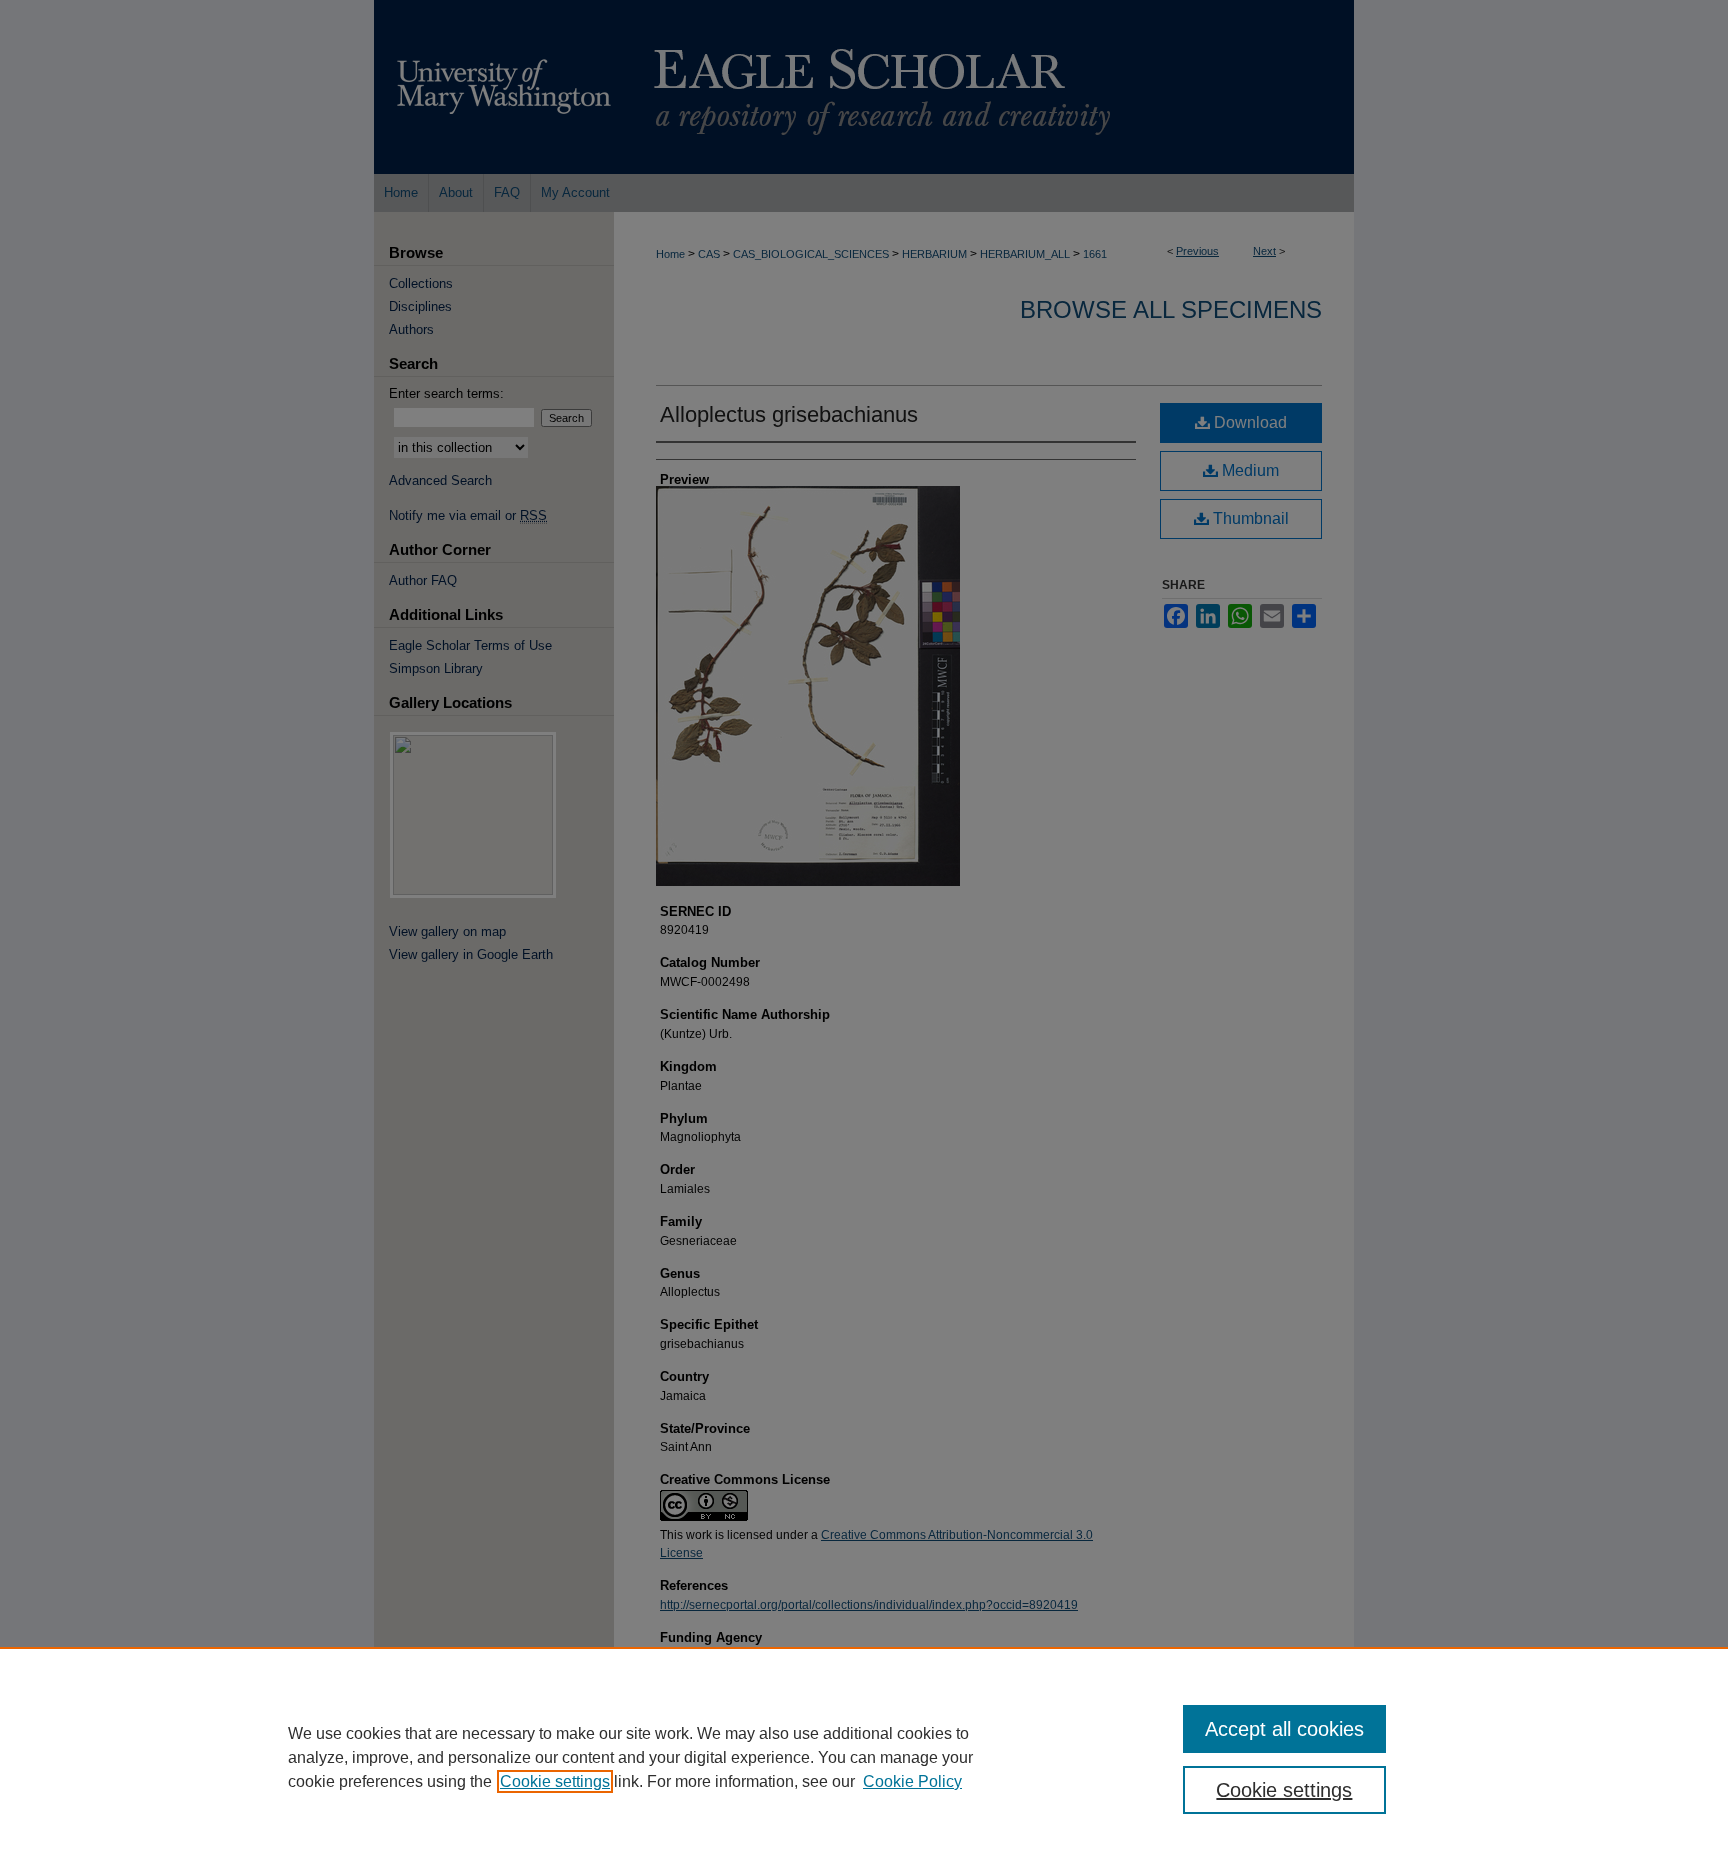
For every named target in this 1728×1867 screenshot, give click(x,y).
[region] (864, 1757)
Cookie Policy (912, 1781)
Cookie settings (555, 1781)
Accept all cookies (1284, 1729)
